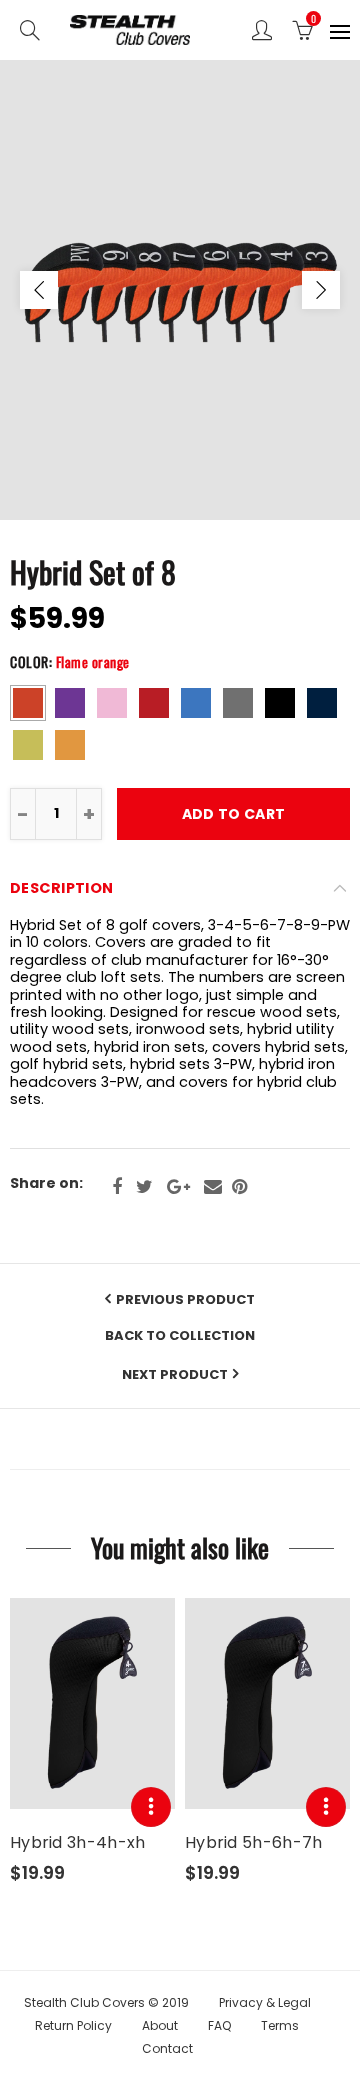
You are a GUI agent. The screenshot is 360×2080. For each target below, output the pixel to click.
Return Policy (73, 2025)
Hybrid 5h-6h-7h (254, 1843)
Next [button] (321, 290)
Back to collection (180, 1336)
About (160, 2025)
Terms (280, 2025)
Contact (167, 2048)
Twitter (144, 1187)
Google (178, 1187)
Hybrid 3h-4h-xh (78, 1843)
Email (213, 1187)
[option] (180, 290)
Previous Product (185, 1299)
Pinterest (239, 1187)
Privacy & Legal (265, 2002)
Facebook (117, 1187)
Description (61, 888)
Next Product (175, 1374)
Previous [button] (39, 290)
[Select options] (151, 1807)
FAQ (219, 2025)
